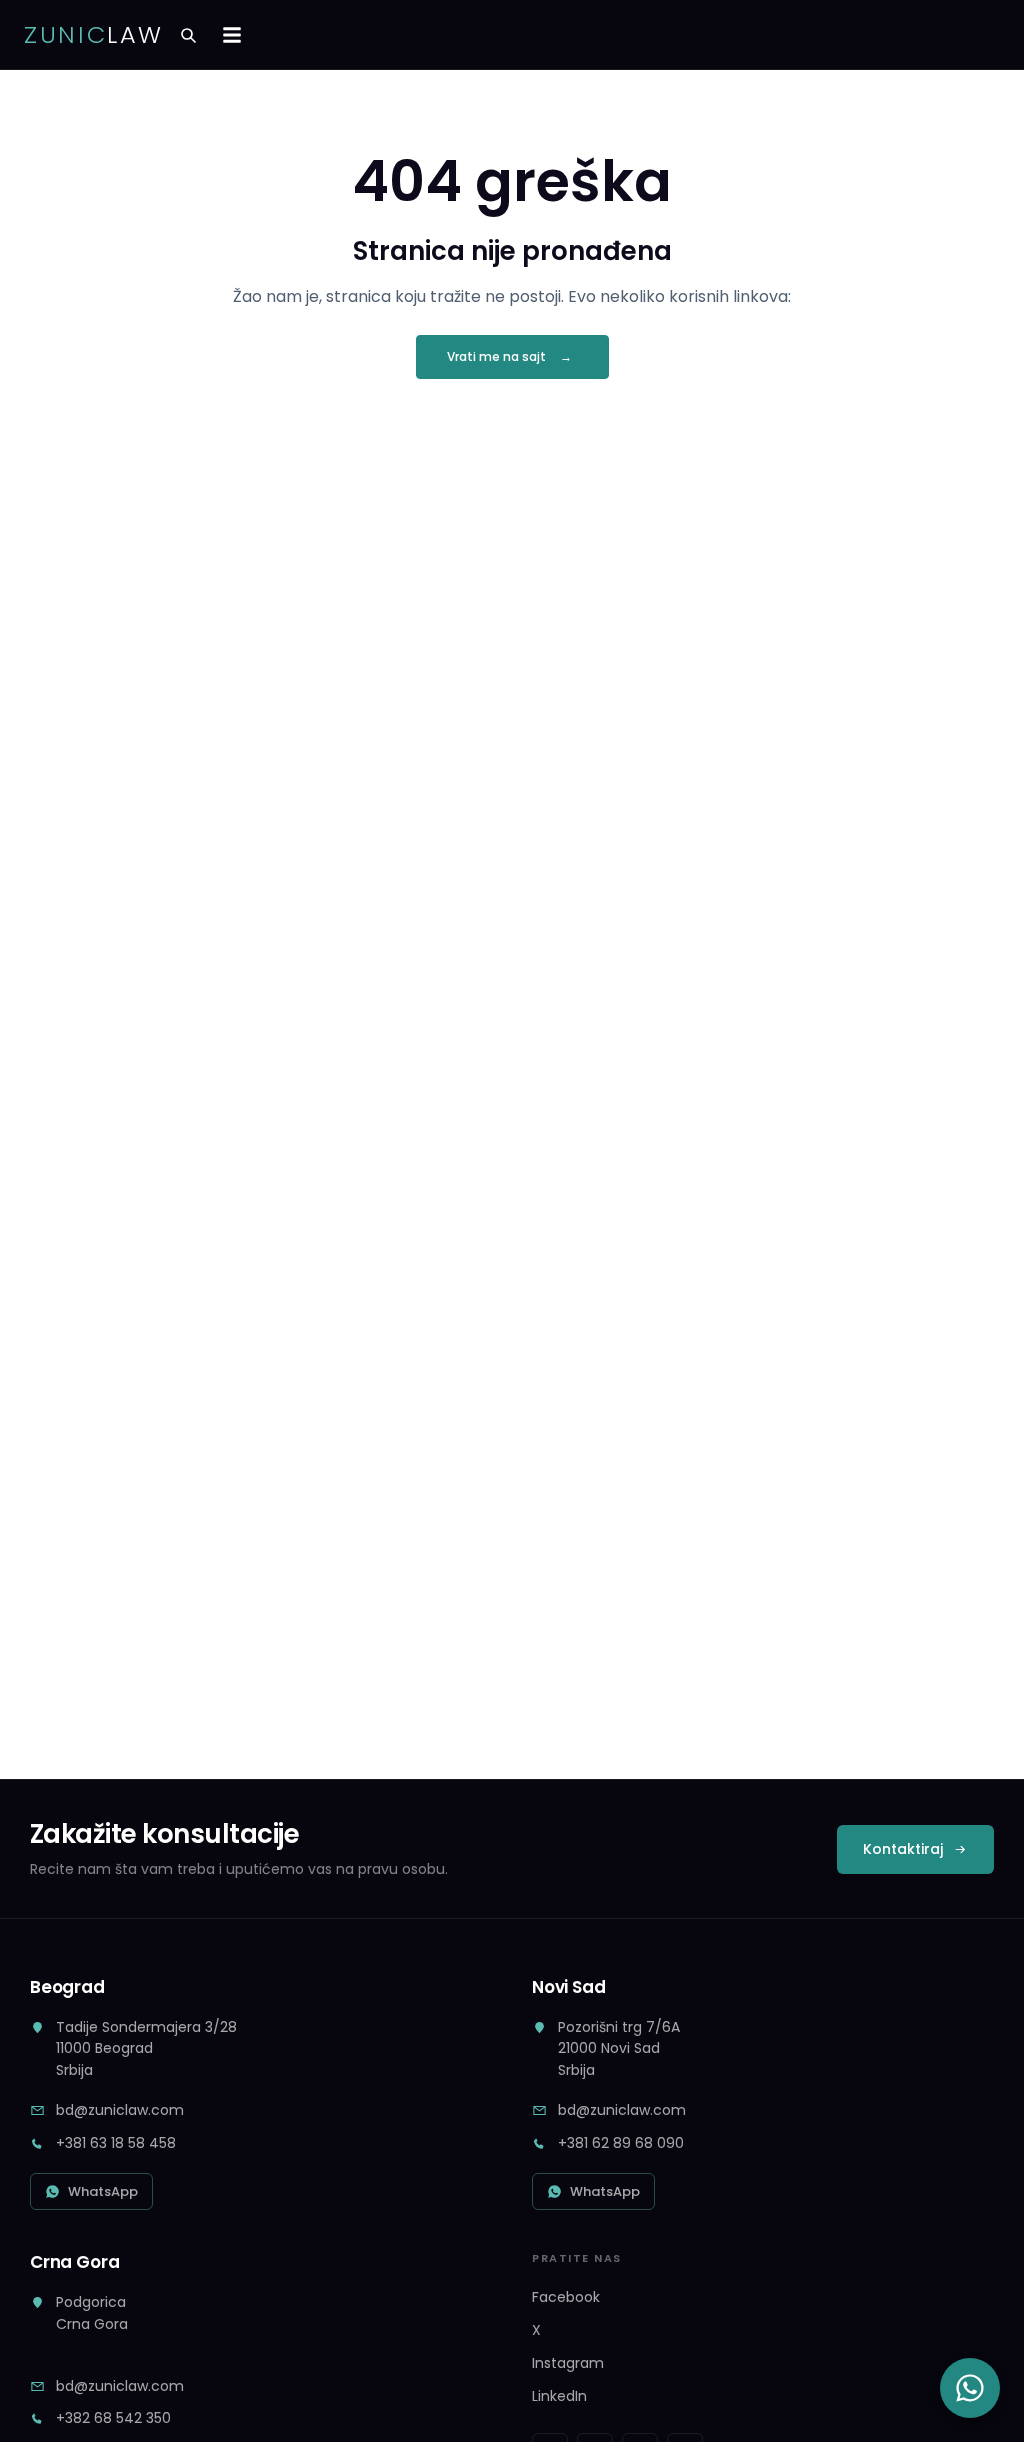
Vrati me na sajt (496, 356)
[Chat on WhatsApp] (970, 2388)
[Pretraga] (188, 35)
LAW (94, 35)
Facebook (566, 2297)
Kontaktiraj (903, 1849)
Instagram (568, 2363)
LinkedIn (559, 2396)
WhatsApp (103, 2191)
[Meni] (232, 35)
